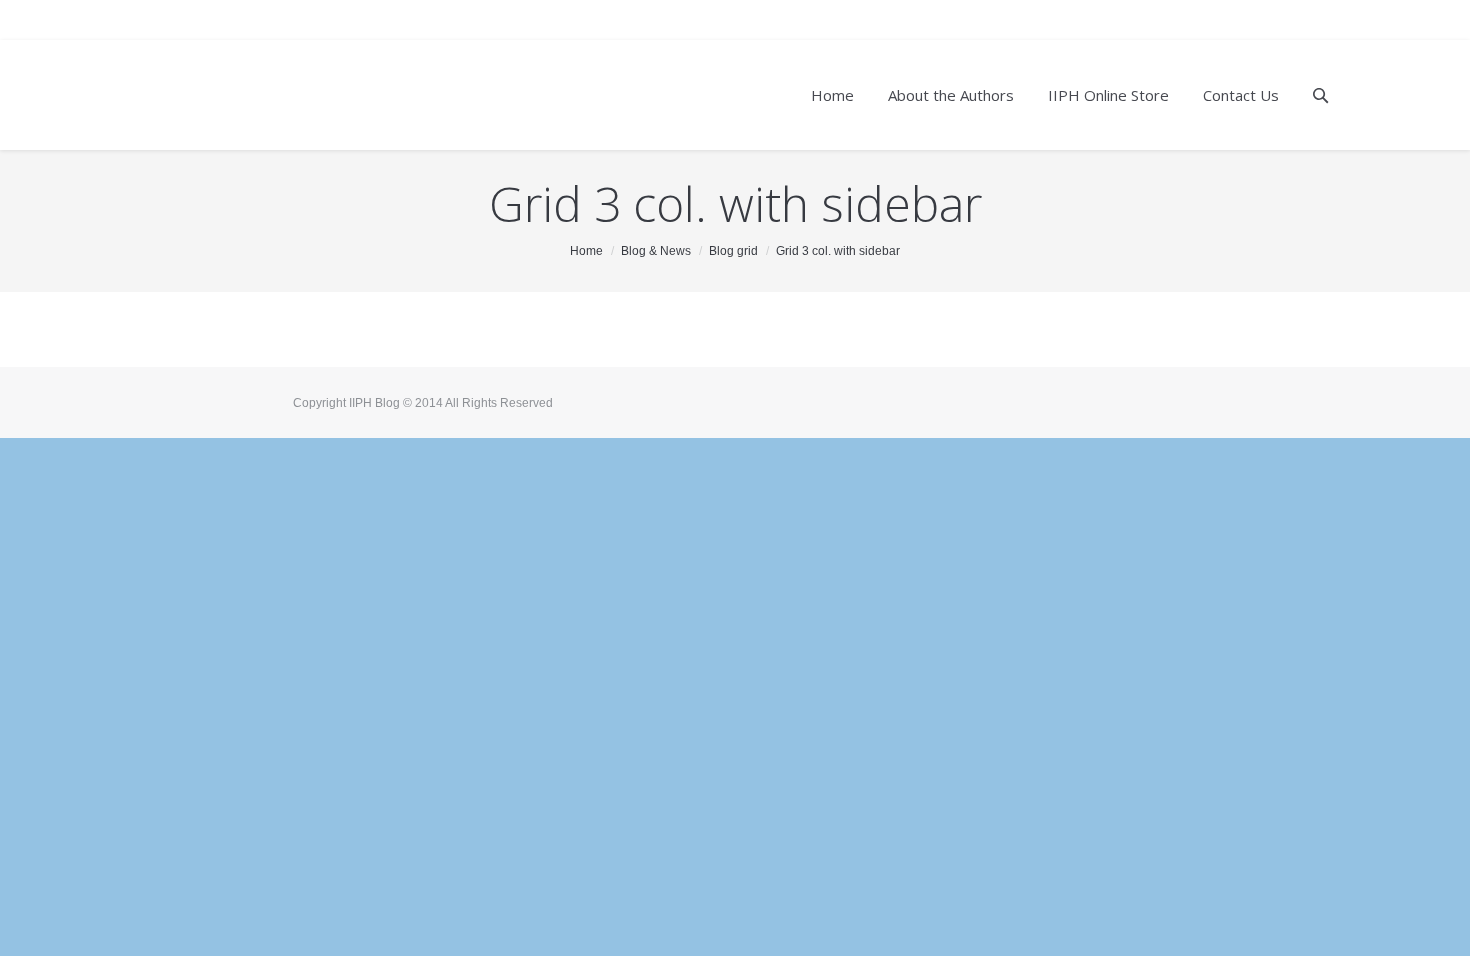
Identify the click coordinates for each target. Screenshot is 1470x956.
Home (586, 251)
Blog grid (733, 251)
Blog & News (656, 251)
